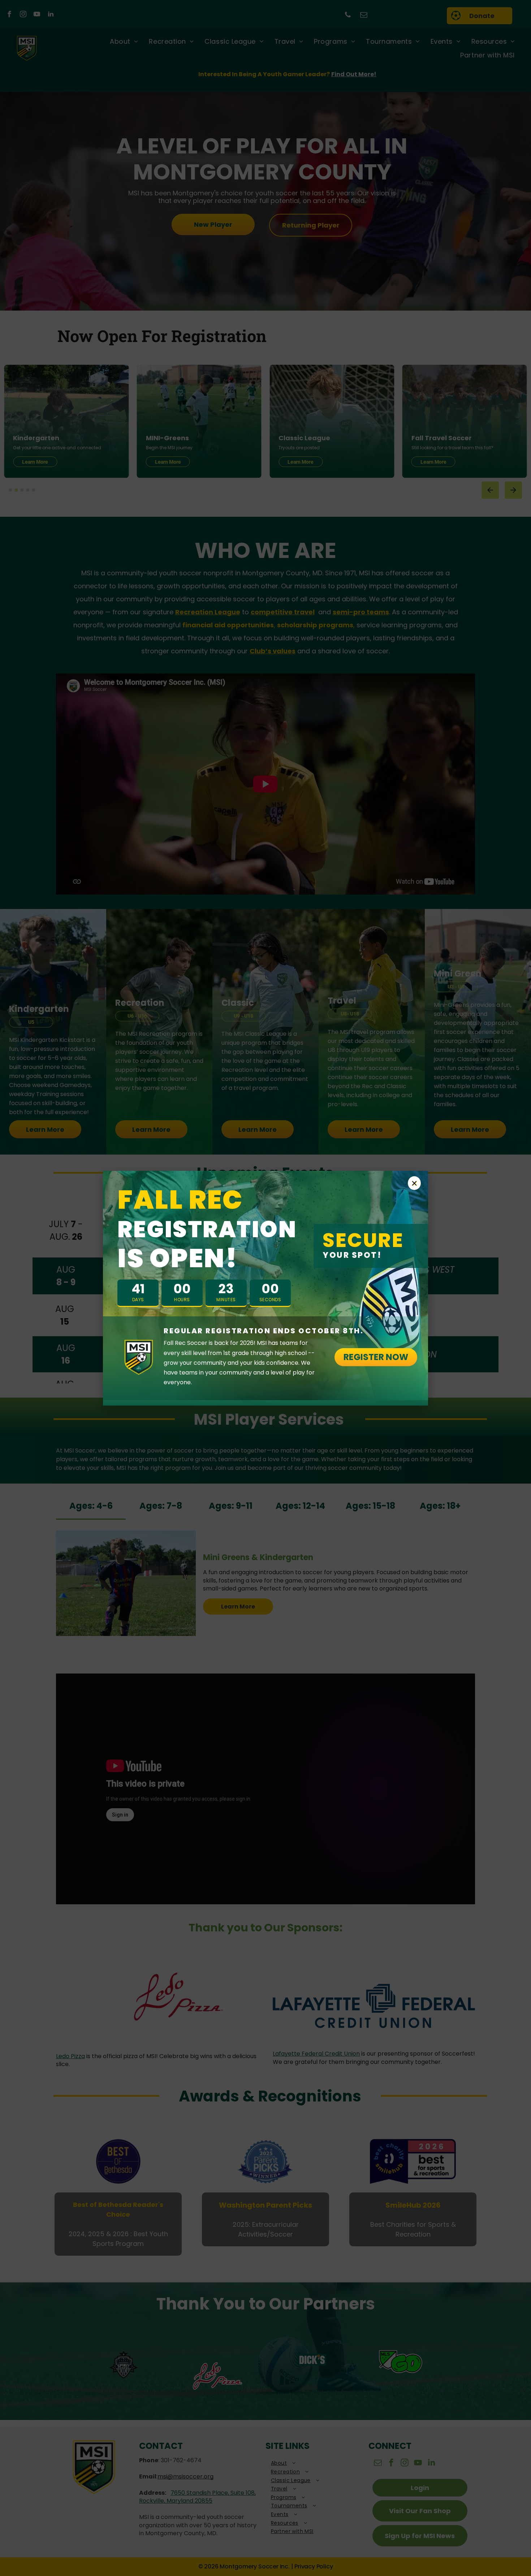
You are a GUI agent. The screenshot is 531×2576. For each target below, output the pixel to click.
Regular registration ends (264, 1331)
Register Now (376, 1357)
